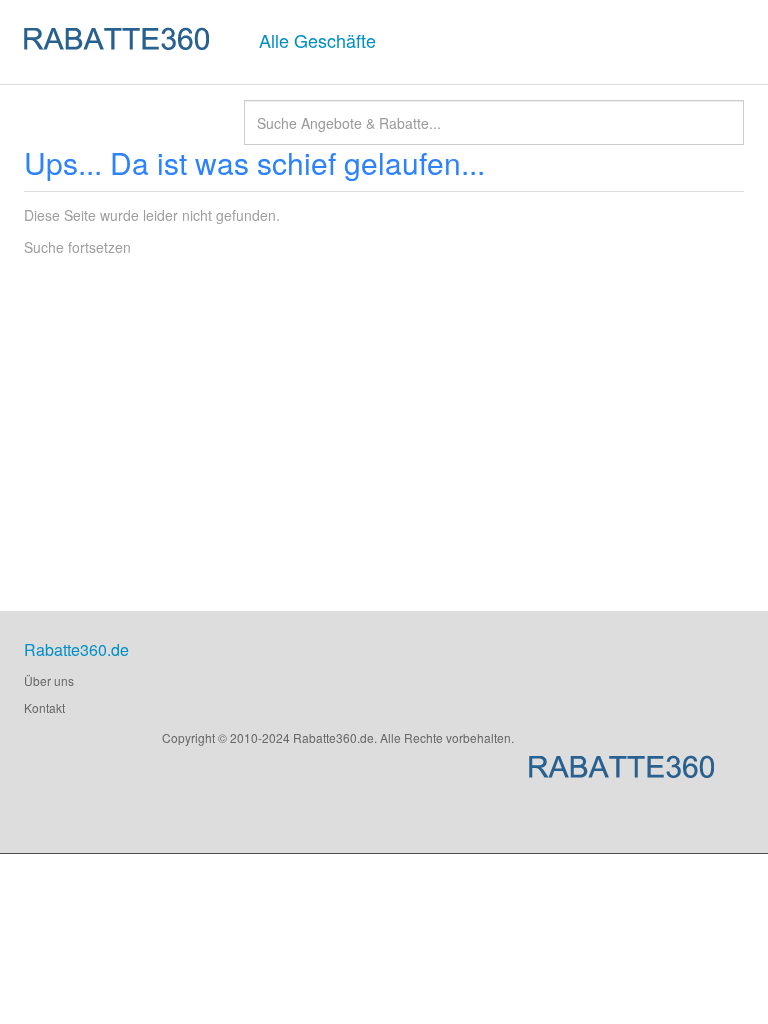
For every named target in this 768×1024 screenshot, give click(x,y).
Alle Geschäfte (317, 40)
